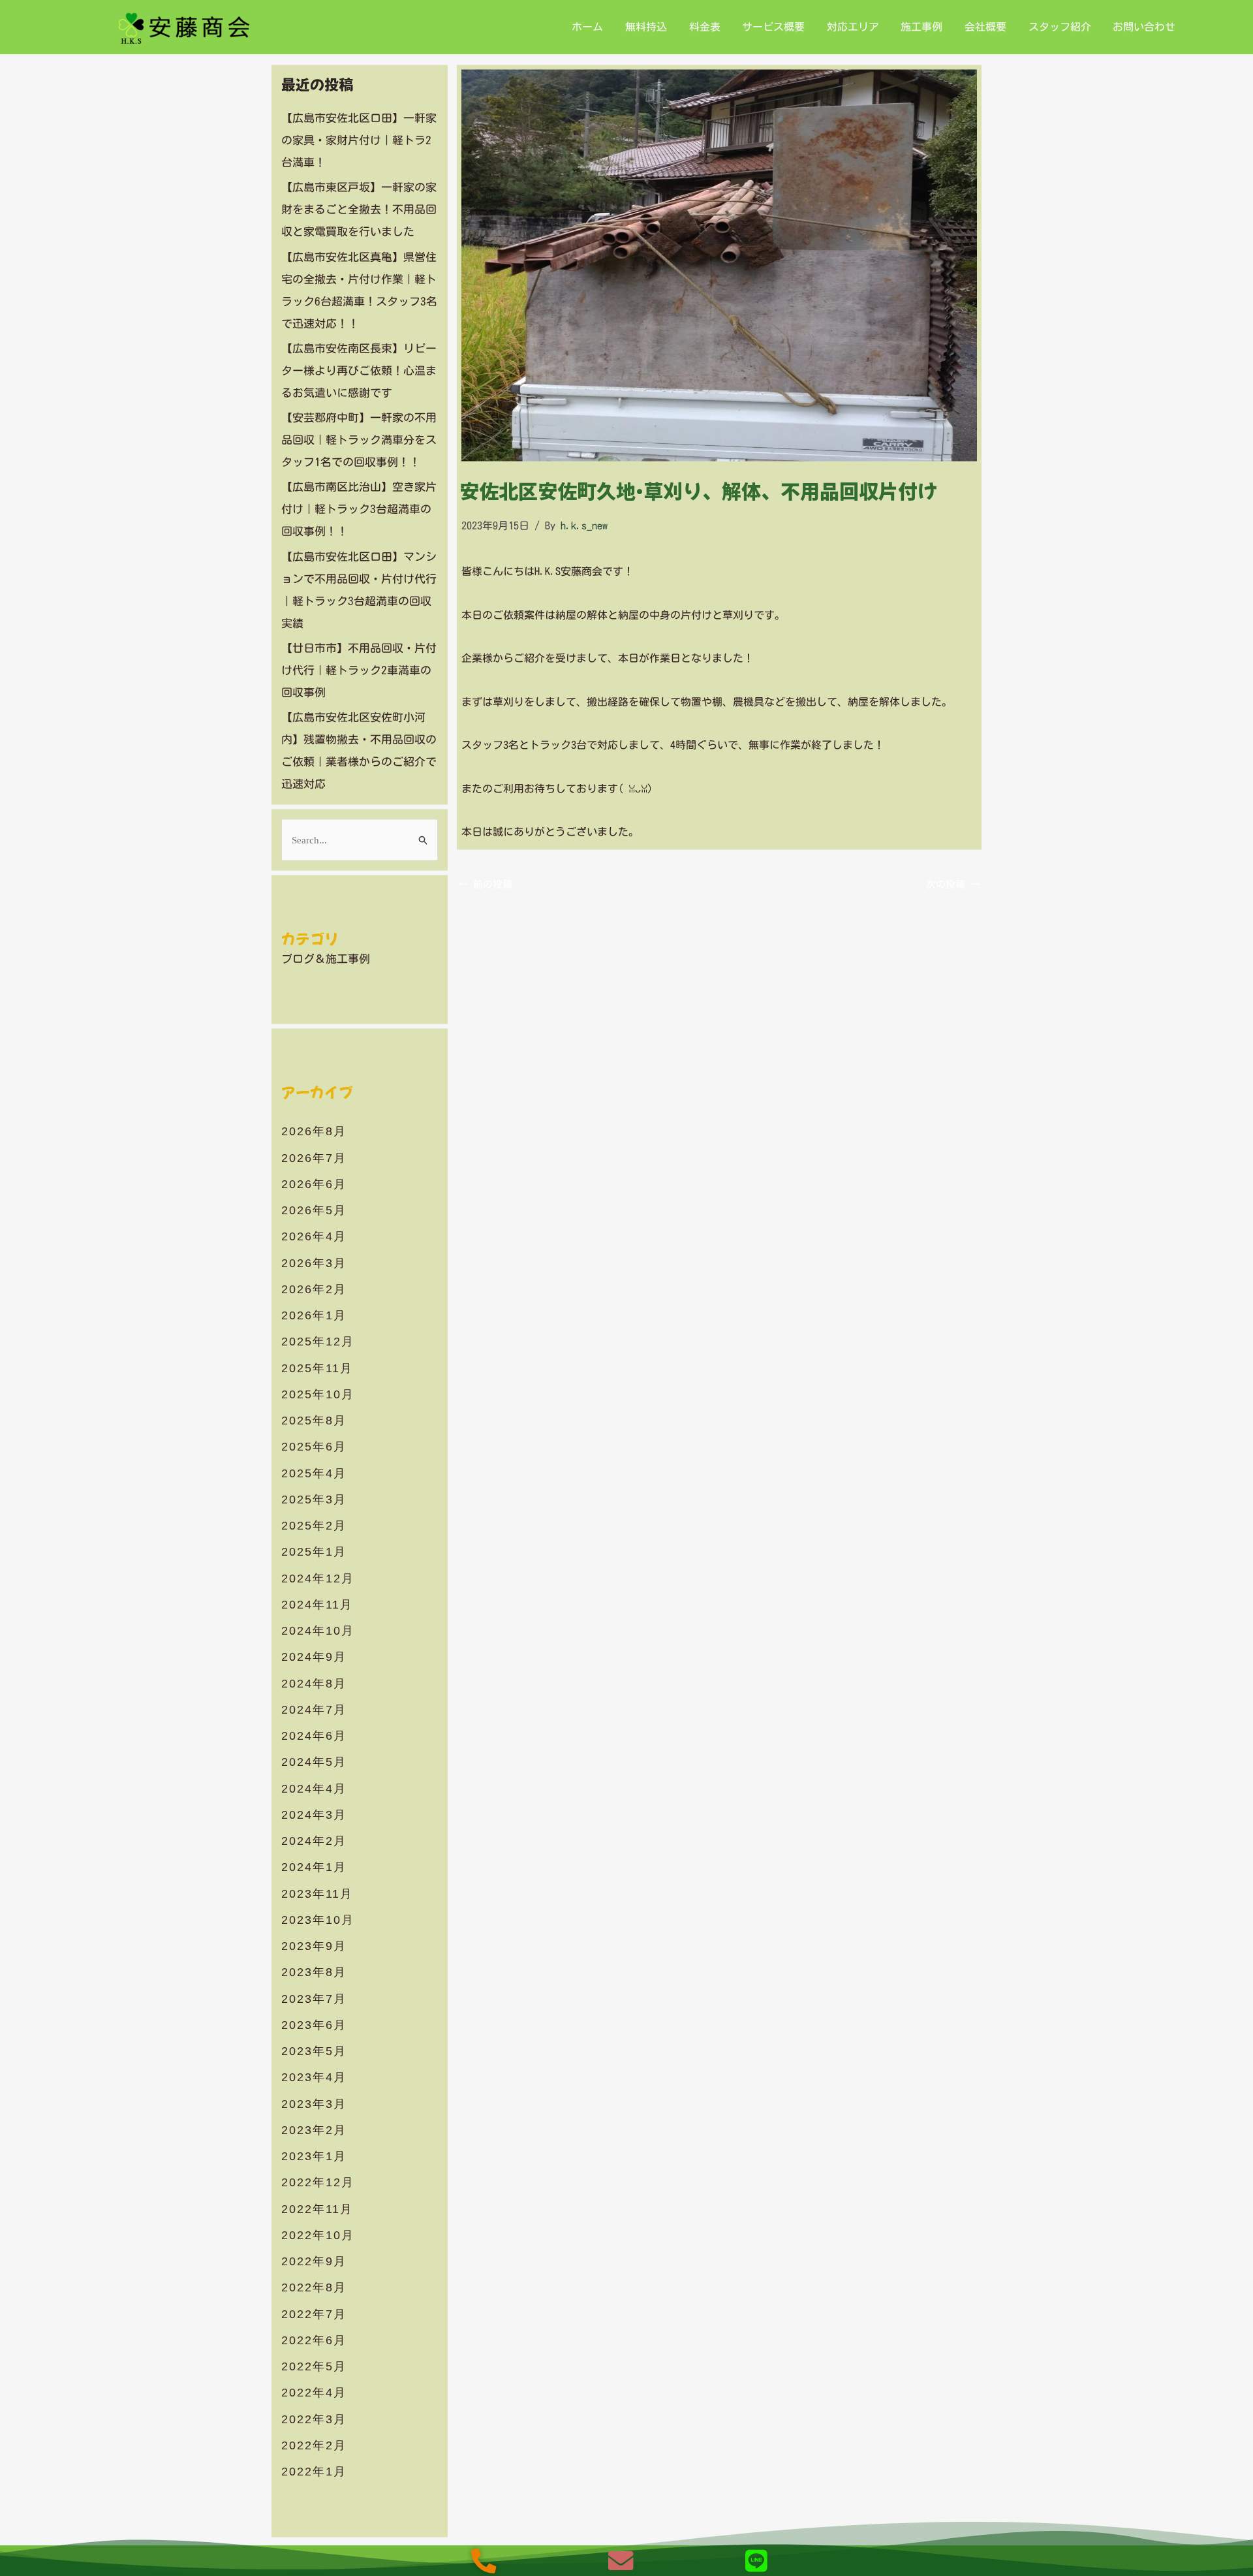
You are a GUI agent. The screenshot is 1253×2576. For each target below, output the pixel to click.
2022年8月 (314, 2287)
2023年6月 (314, 2024)
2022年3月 (314, 2419)
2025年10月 (318, 1394)
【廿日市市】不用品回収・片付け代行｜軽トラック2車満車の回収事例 (359, 669)
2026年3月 (314, 1263)
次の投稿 (953, 884)
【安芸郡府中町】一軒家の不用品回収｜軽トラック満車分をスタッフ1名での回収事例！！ (359, 440)
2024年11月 (317, 1604)
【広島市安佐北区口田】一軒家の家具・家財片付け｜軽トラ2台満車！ (359, 140)
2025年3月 (314, 1499)
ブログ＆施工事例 (326, 958)
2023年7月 (314, 1998)
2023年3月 (314, 2103)
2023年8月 (314, 1972)
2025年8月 (314, 1421)
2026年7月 (314, 1157)
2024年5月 (314, 1762)
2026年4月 (314, 1236)
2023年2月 (314, 2129)
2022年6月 (314, 2340)
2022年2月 (314, 2445)
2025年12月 (318, 1342)
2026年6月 (314, 1184)
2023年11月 (317, 1893)
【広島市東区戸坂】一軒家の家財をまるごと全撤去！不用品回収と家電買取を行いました (359, 209)
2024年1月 (314, 1867)
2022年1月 (314, 2472)
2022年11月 (317, 2208)
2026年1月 (314, 1315)
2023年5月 (314, 2051)
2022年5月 (314, 2366)
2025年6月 (314, 1447)
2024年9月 (314, 1657)
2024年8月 (314, 1683)
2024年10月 (318, 1631)
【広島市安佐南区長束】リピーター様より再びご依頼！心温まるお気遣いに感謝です (359, 370)
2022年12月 (318, 2182)
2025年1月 (314, 1552)
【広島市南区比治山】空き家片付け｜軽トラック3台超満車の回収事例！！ (359, 509)
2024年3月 (314, 1814)
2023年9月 (314, 1946)
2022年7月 (314, 2314)
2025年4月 (314, 1473)
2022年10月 (318, 2235)
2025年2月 (314, 1526)
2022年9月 (314, 2261)
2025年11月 (317, 1368)
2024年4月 (314, 1788)
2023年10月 (318, 1919)
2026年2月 (314, 1289)
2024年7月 (314, 1709)
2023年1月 (314, 2156)
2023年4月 (314, 2077)
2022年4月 (314, 2393)
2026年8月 (314, 1131)
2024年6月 (314, 1736)
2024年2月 (314, 1841)
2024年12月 (318, 1578)
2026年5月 (314, 1210)
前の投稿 (485, 884)
